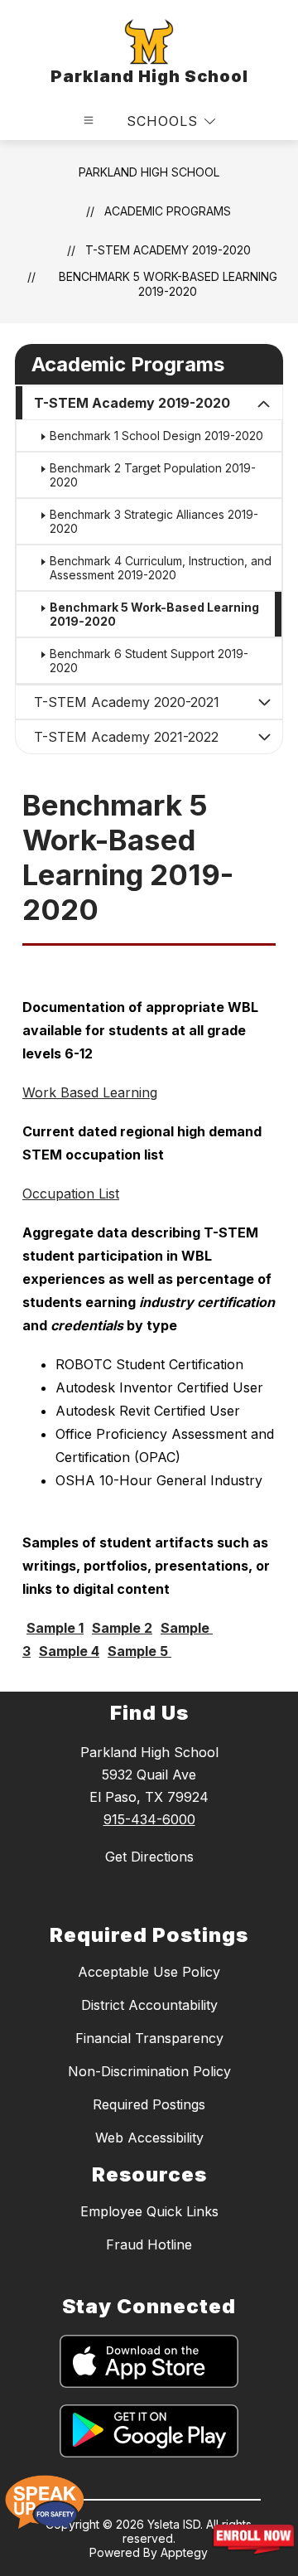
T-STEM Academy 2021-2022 (126, 737)
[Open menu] (89, 120)
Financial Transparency (149, 2038)
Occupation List (71, 1194)
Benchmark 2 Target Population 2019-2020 (153, 475)
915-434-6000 (149, 1819)
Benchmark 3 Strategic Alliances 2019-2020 (154, 521)
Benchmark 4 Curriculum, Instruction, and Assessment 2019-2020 (161, 568)
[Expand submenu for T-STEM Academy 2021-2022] (264, 737)
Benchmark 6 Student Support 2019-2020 (149, 661)
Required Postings (149, 2104)
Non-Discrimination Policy (149, 2071)
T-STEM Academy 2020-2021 (127, 702)
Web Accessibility (149, 2138)
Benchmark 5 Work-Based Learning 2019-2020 (168, 284)
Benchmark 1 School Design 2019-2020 (156, 436)
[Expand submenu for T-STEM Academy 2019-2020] (264, 404)
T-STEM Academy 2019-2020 (168, 250)
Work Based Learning (90, 1092)
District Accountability (149, 2005)
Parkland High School (149, 172)
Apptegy (184, 2552)
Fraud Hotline (149, 2244)
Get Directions (149, 1857)
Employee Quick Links (149, 2211)
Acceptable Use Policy (149, 1972)
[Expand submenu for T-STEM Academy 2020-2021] (264, 702)
